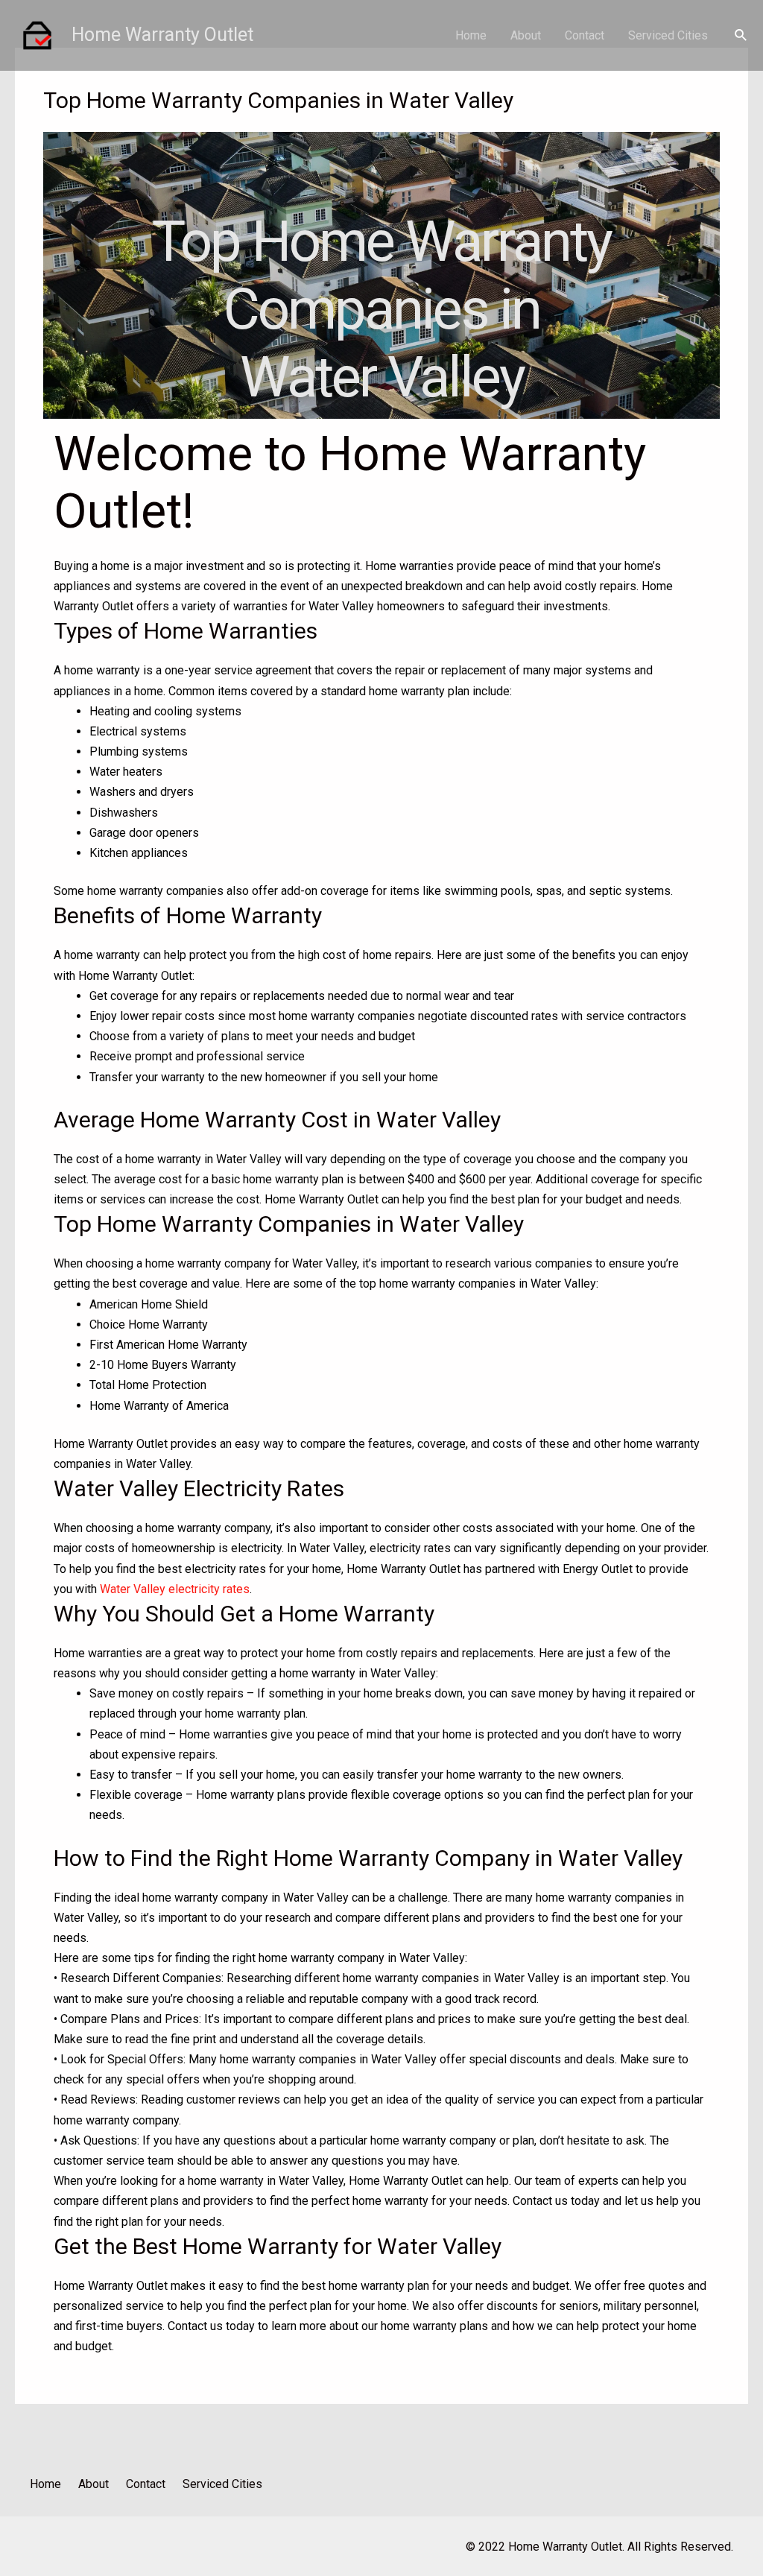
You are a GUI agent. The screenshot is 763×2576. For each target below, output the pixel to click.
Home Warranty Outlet (162, 35)
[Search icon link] (741, 35)
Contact (585, 35)
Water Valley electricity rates (175, 1589)
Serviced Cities (668, 35)
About (526, 35)
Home (471, 35)
